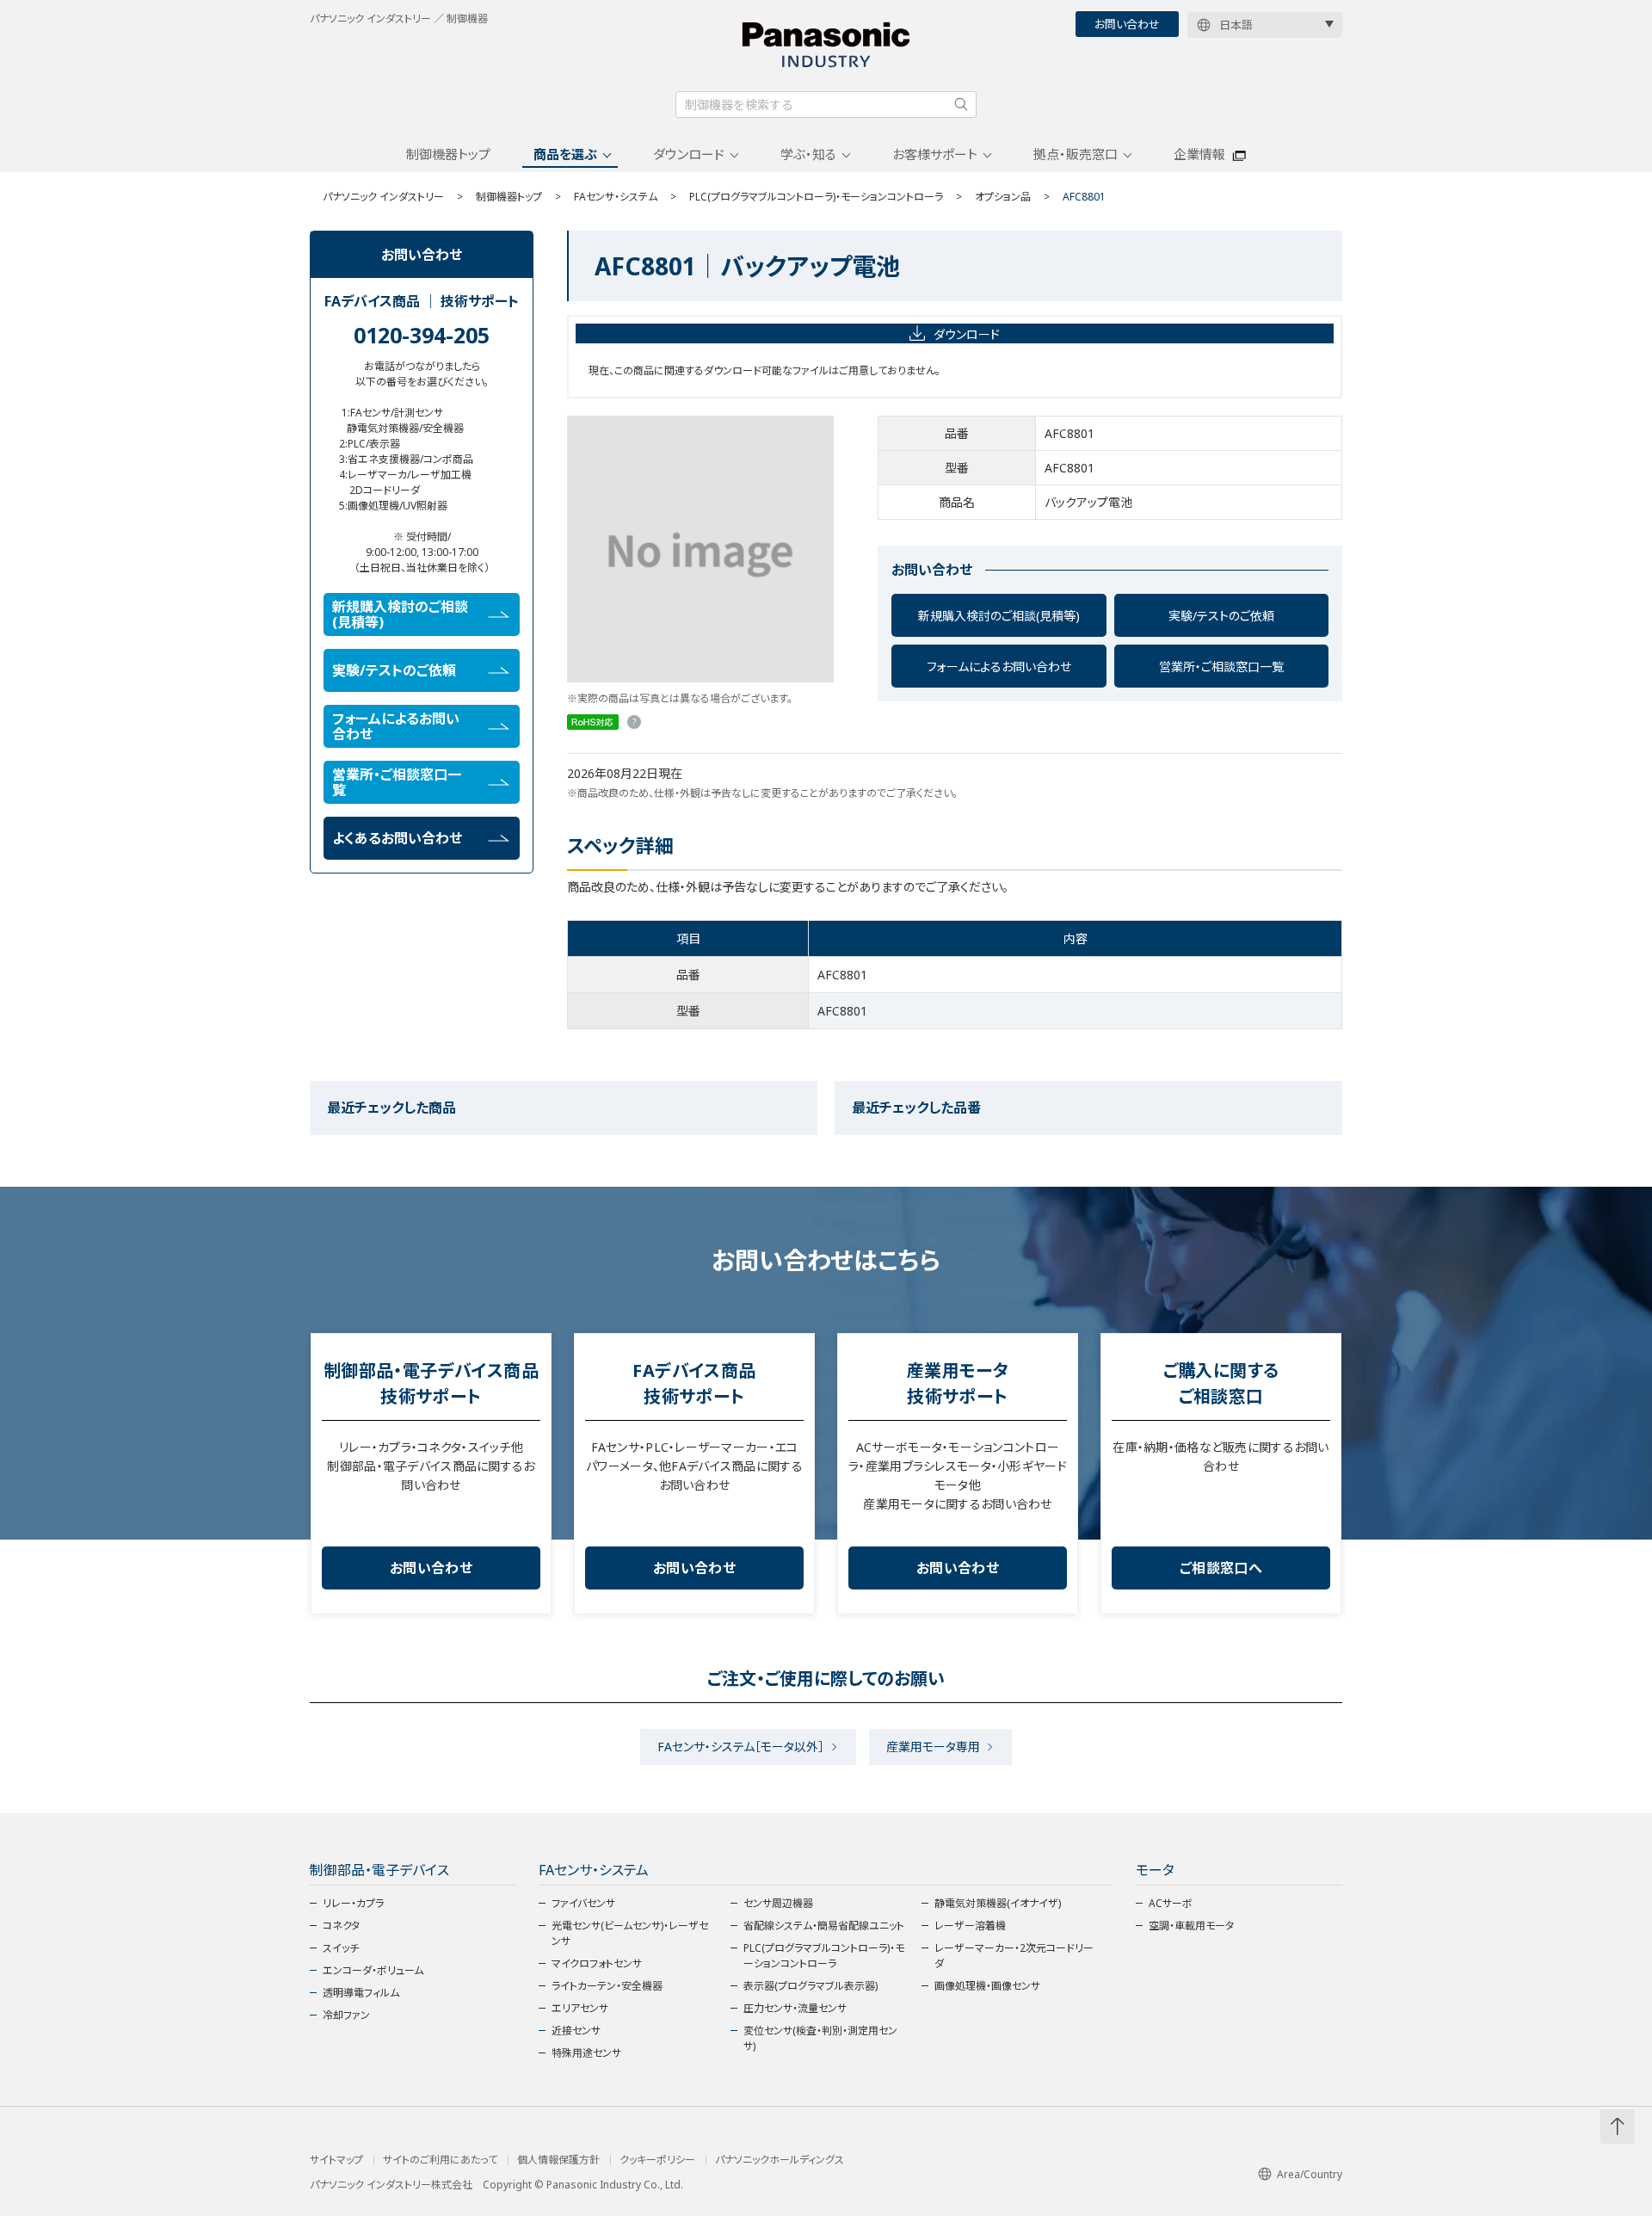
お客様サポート (935, 154)
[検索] (961, 104)
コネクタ (341, 1926)
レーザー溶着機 (970, 1926)
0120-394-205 (422, 335)
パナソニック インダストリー (383, 197)
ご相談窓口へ (1221, 1568)
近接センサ (576, 2031)
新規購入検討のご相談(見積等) (999, 616)
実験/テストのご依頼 (1221, 616)
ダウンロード (689, 154)
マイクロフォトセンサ (597, 1963)
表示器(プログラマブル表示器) (811, 1986)
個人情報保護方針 (558, 2160)
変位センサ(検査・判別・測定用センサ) (820, 2038)
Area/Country (1310, 2174)
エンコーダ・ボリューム (373, 1970)
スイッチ (341, 1948)
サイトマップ (336, 2160)
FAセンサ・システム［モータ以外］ (741, 1747)
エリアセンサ (580, 2008)
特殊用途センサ (586, 2053)
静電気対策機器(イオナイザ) (998, 1903)
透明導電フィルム (361, 1993)
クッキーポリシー (657, 2160)
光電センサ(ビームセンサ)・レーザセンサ (630, 1933)
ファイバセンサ (583, 1903)
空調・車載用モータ (1191, 1926)
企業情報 (1199, 154)
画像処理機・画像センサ (987, 1986)
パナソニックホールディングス (780, 2160)
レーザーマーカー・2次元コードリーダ (1014, 1956)
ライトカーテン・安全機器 (607, 1986)
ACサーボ (1171, 1903)
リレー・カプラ (353, 1903)
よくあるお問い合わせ (397, 838)
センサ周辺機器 (778, 1903)
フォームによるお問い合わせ (999, 667)
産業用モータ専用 (933, 1747)
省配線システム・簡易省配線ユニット (824, 1926)
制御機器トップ (448, 154)
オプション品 (1003, 197)
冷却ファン (346, 2015)
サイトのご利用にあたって (440, 2160)
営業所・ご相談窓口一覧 (1221, 667)
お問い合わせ (1127, 24)
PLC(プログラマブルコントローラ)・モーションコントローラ (816, 197)
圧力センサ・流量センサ (795, 2008)
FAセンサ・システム (616, 197)
